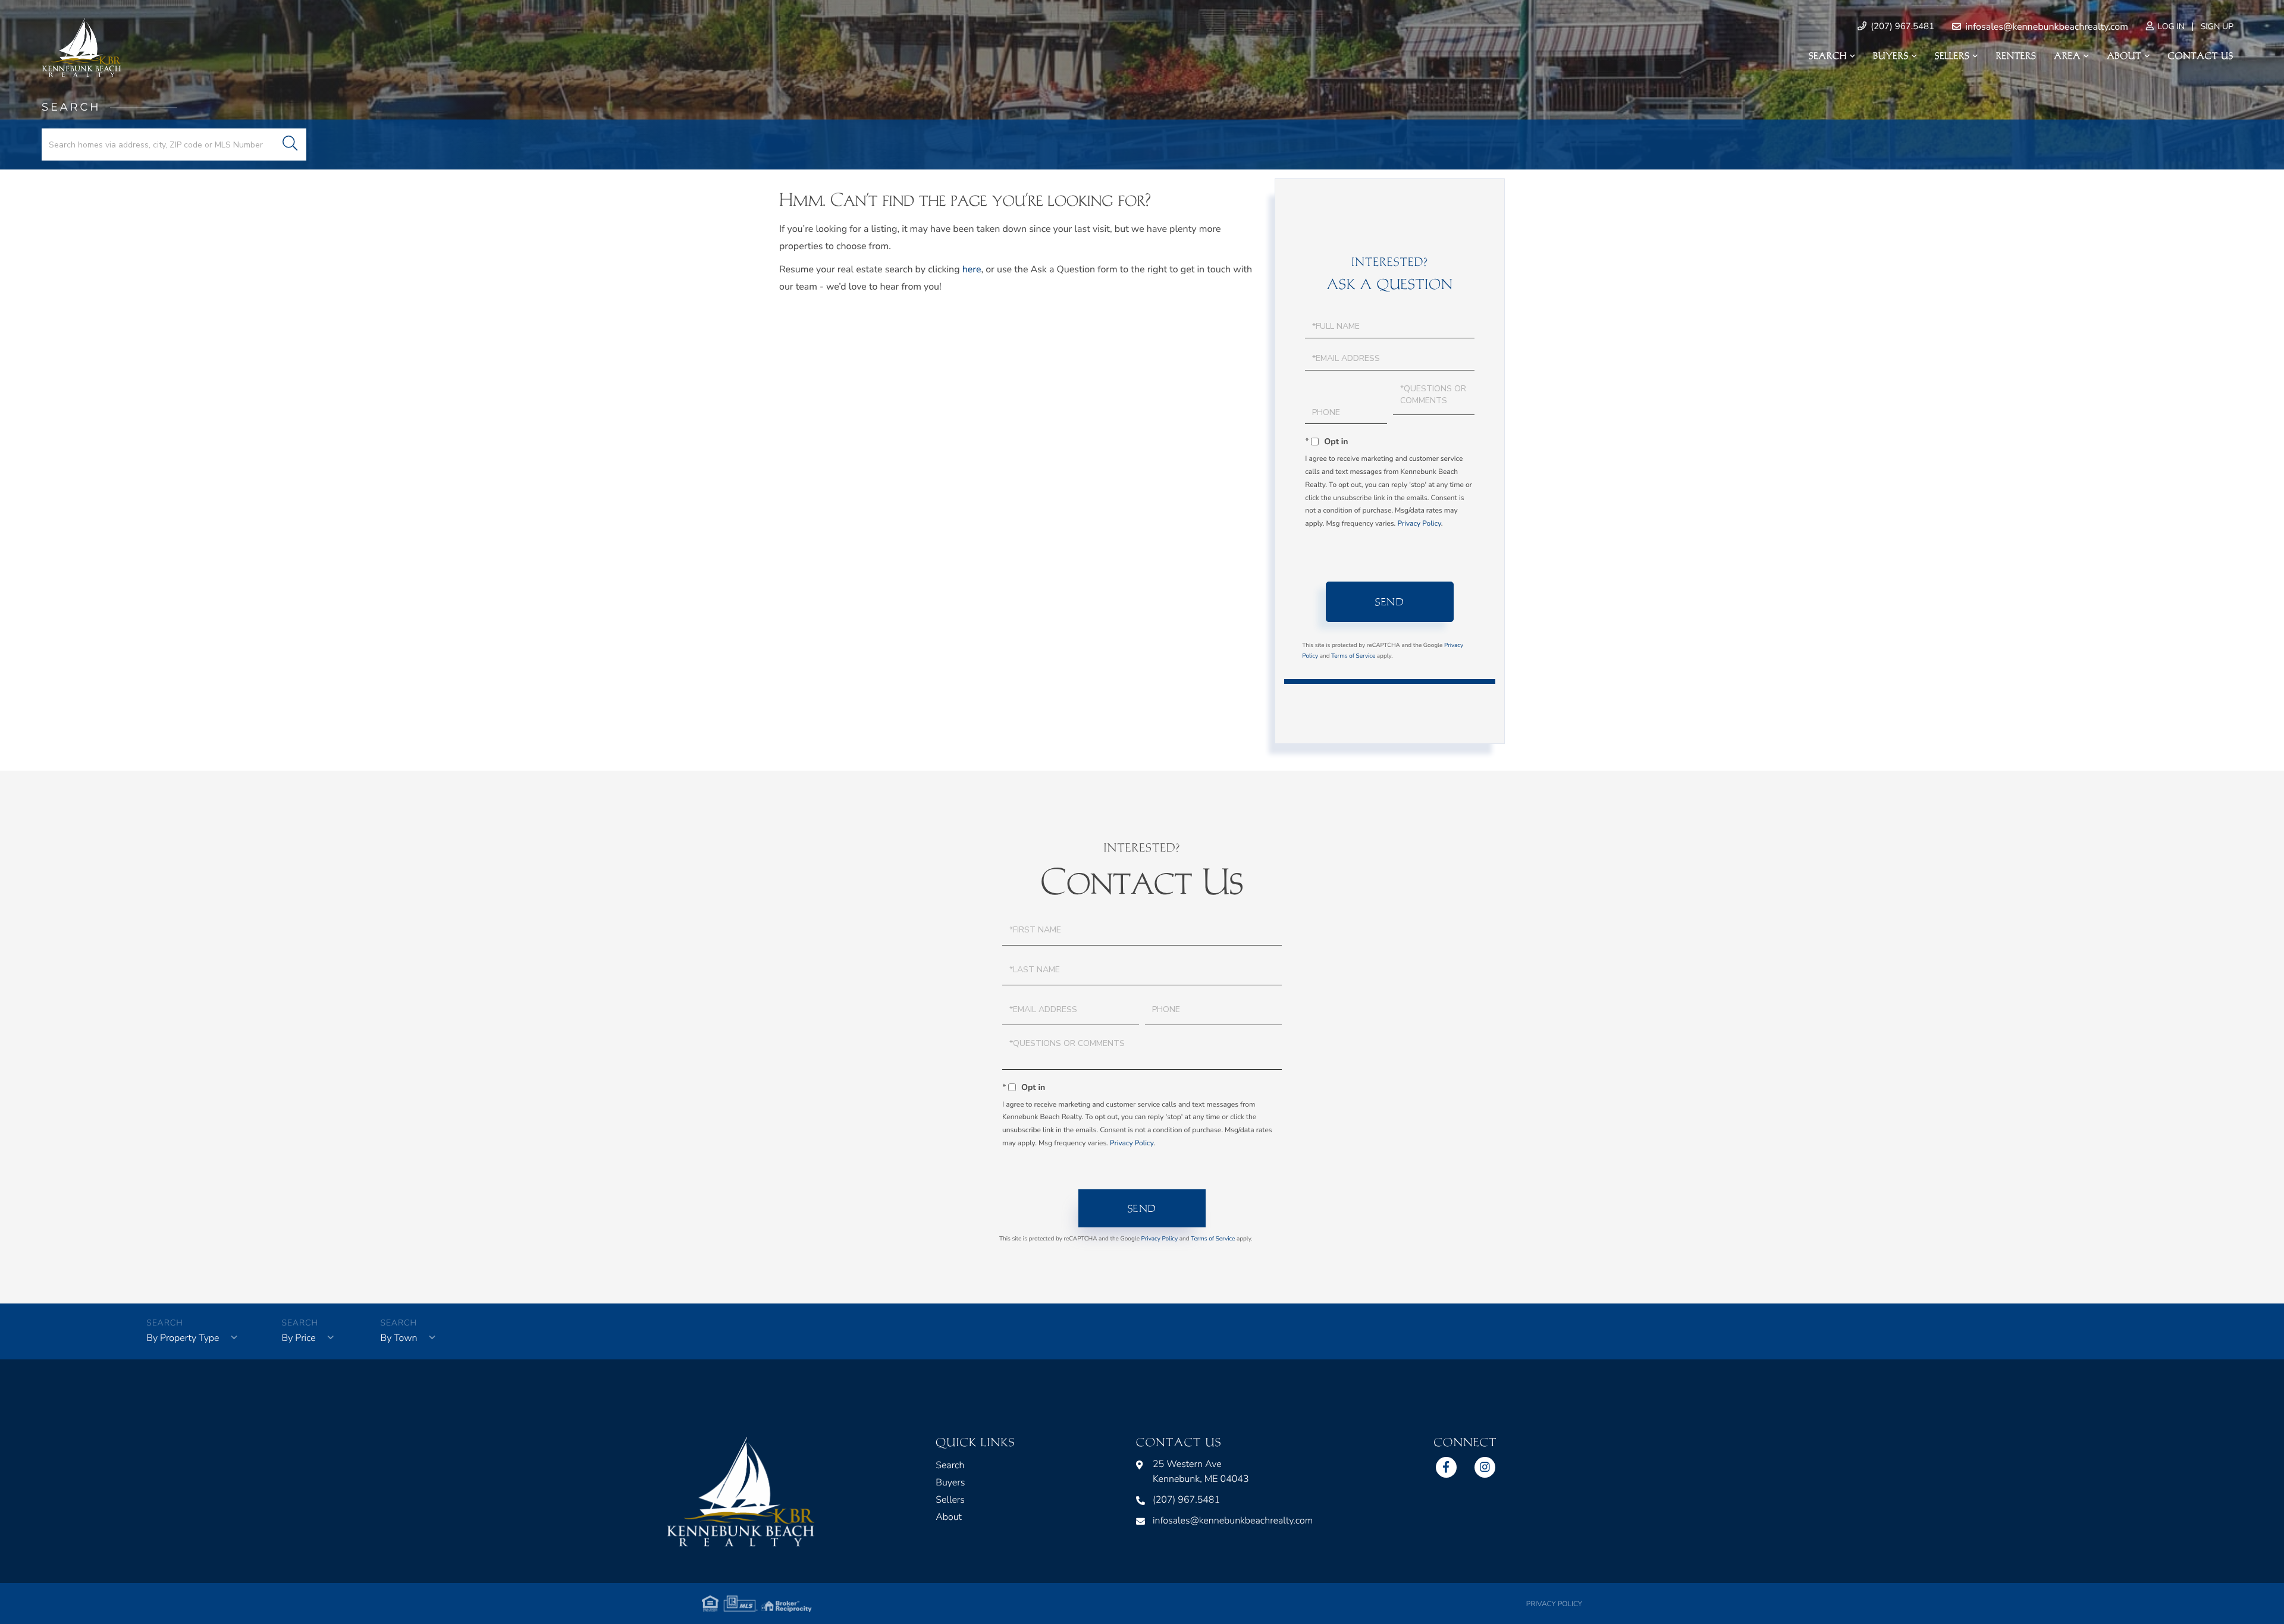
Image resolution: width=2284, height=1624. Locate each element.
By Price (298, 1338)
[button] (290, 145)
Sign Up (2217, 26)
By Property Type (183, 1338)
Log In (2170, 26)
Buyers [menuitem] (1891, 56)
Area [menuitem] (2068, 56)
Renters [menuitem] (2016, 56)
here (972, 269)
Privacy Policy (1419, 524)
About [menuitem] (2124, 56)
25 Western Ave (1201, 1471)
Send (1390, 602)
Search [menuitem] (1828, 56)
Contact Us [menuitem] (2201, 56)
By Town (399, 1338)
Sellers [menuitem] (1952, 56)
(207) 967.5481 (1901, 27)
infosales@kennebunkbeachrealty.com (2045, 27)
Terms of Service (1353, 656)
